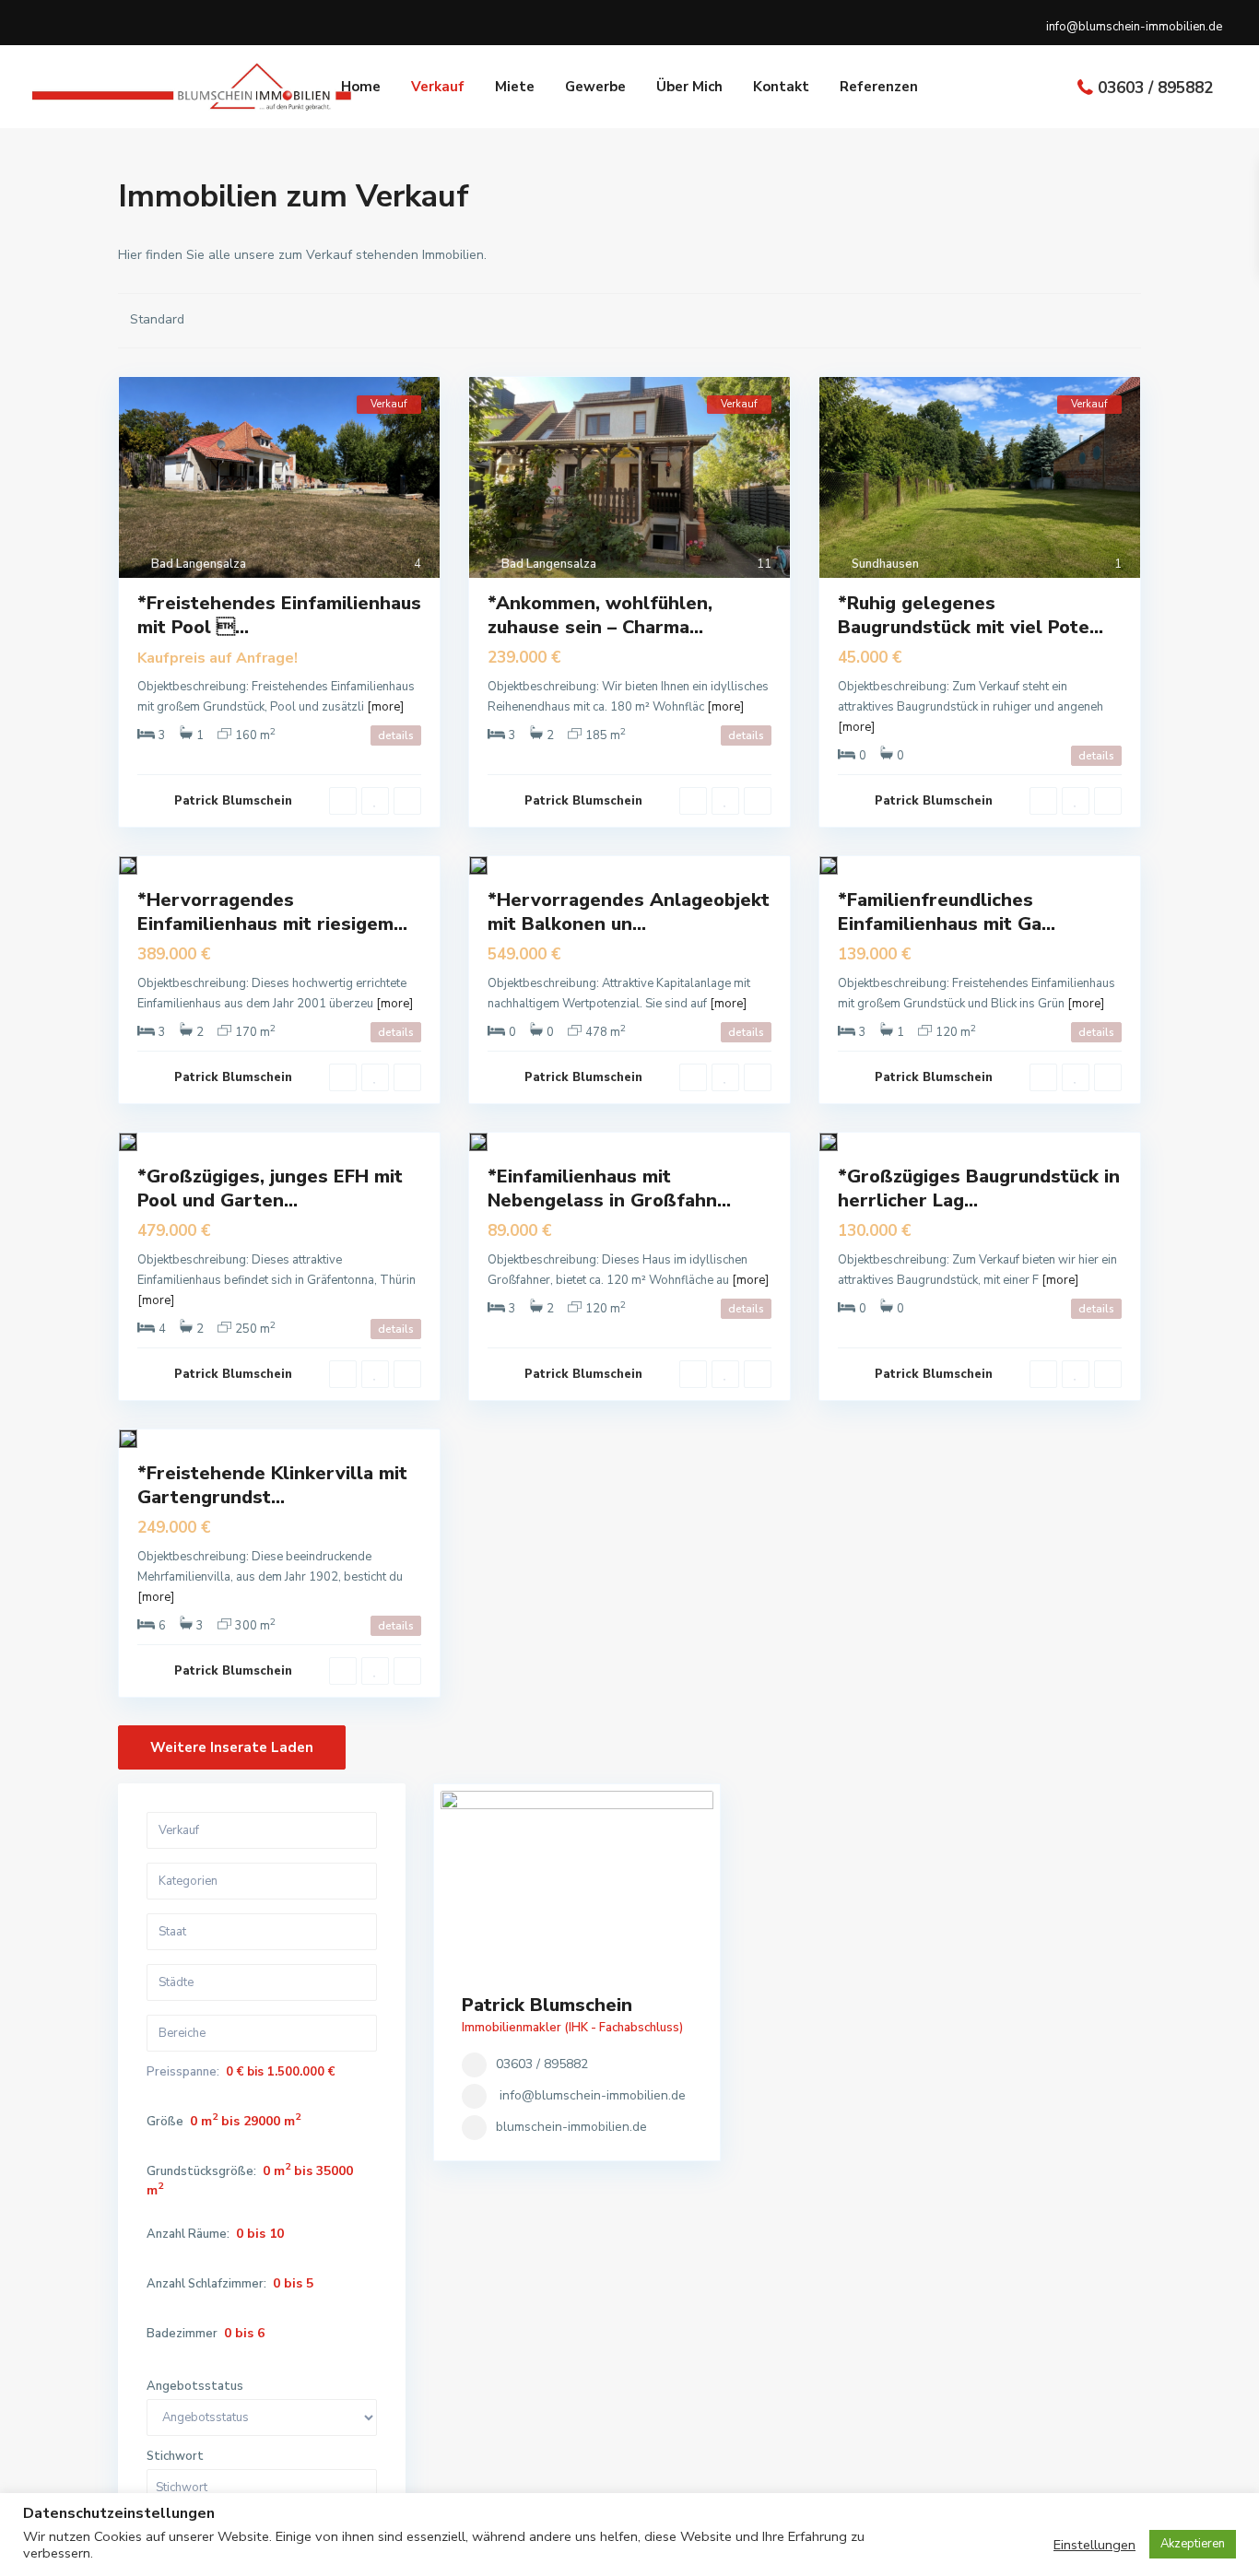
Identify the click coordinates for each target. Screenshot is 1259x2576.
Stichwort (175, 2457)
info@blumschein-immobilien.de (593, 2095)
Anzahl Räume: (188, 2235)
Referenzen (879, 87)
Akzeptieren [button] (1193, 2544)
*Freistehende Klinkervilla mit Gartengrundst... (272, 1485)
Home (361, 87)
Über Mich (689, 87)
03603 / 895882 (1155, 88)
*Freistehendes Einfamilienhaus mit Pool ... (279, 615)
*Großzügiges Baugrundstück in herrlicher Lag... (979, 1188)
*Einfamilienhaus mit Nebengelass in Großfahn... (609, 1188)
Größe (165, 2122)
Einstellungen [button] (1094, 2545)
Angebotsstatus (195, 2387)
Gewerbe (595, 87)
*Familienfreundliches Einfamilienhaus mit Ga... (947, 912)
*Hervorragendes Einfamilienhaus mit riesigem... (272, 912)
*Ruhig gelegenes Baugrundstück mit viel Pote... (971, 615)
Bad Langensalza (199, 564)
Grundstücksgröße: (201, 2172)
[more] (385, 707)
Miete (515, 87)
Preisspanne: (183, 2072)
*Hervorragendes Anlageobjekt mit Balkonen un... (629, 912)
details (396, 735)
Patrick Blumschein (233, 801)
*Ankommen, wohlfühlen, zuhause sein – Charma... (600, 615)
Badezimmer (182, 2334)
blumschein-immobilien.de (571, 2127)
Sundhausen (885, 564)
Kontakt (781, 87)
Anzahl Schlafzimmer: (206, 2284)
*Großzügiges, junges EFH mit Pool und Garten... (270, 1188)
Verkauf (438, 87)
